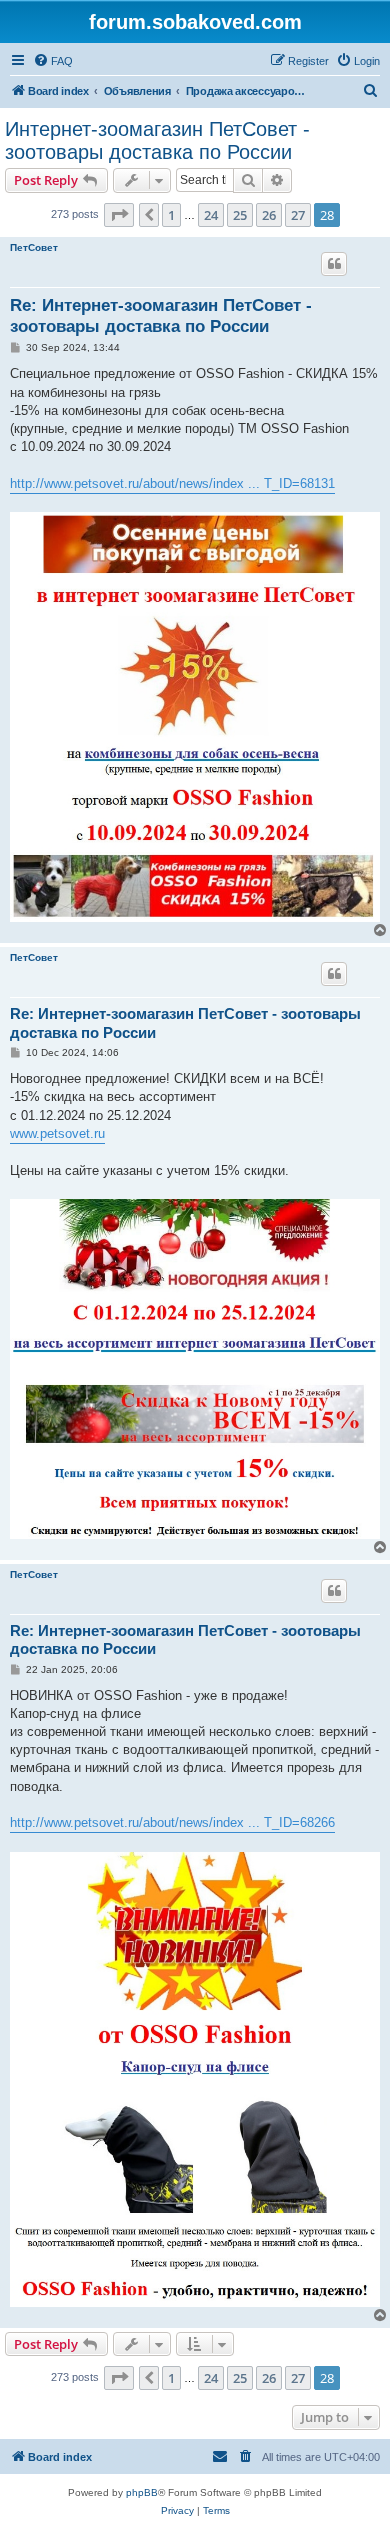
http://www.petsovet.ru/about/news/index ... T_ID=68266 (172, 1822)
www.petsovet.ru (57, 1133)
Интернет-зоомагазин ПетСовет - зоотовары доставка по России (157, 140)
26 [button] (269, 215)
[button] (119, 215)
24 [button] (211, 215)
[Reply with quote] (334, 264)
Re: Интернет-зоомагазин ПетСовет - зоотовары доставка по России (161, 316)
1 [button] (171, 215)
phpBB (142, 2492)
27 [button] (298, 215)
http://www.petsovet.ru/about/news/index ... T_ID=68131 (172, 483)
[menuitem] (53, 61)
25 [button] (240, 215)
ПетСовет (34, 247)
